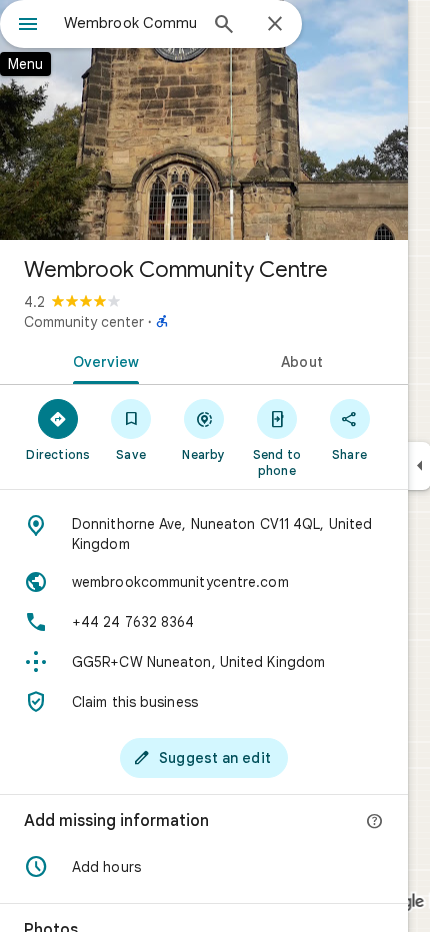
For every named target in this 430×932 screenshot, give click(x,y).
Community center (84, 322)
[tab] (102, 360)
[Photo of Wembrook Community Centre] (204, 120)
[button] (204, 867)
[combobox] (130, 23)
